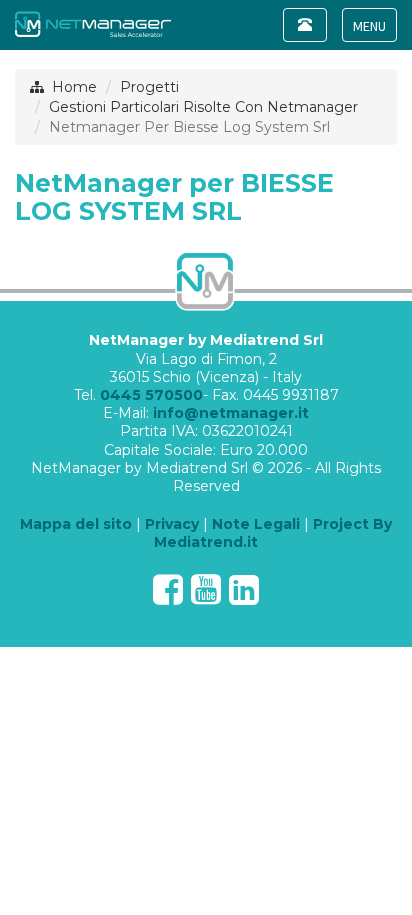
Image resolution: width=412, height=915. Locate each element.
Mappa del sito (76, 524)
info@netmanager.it (231, 413)
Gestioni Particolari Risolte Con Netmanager (203, 107)
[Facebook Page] (168, 597)
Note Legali (256, 524)
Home (74, 87)
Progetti (149, 87)
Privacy (172, 524)
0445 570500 (151, 395)
